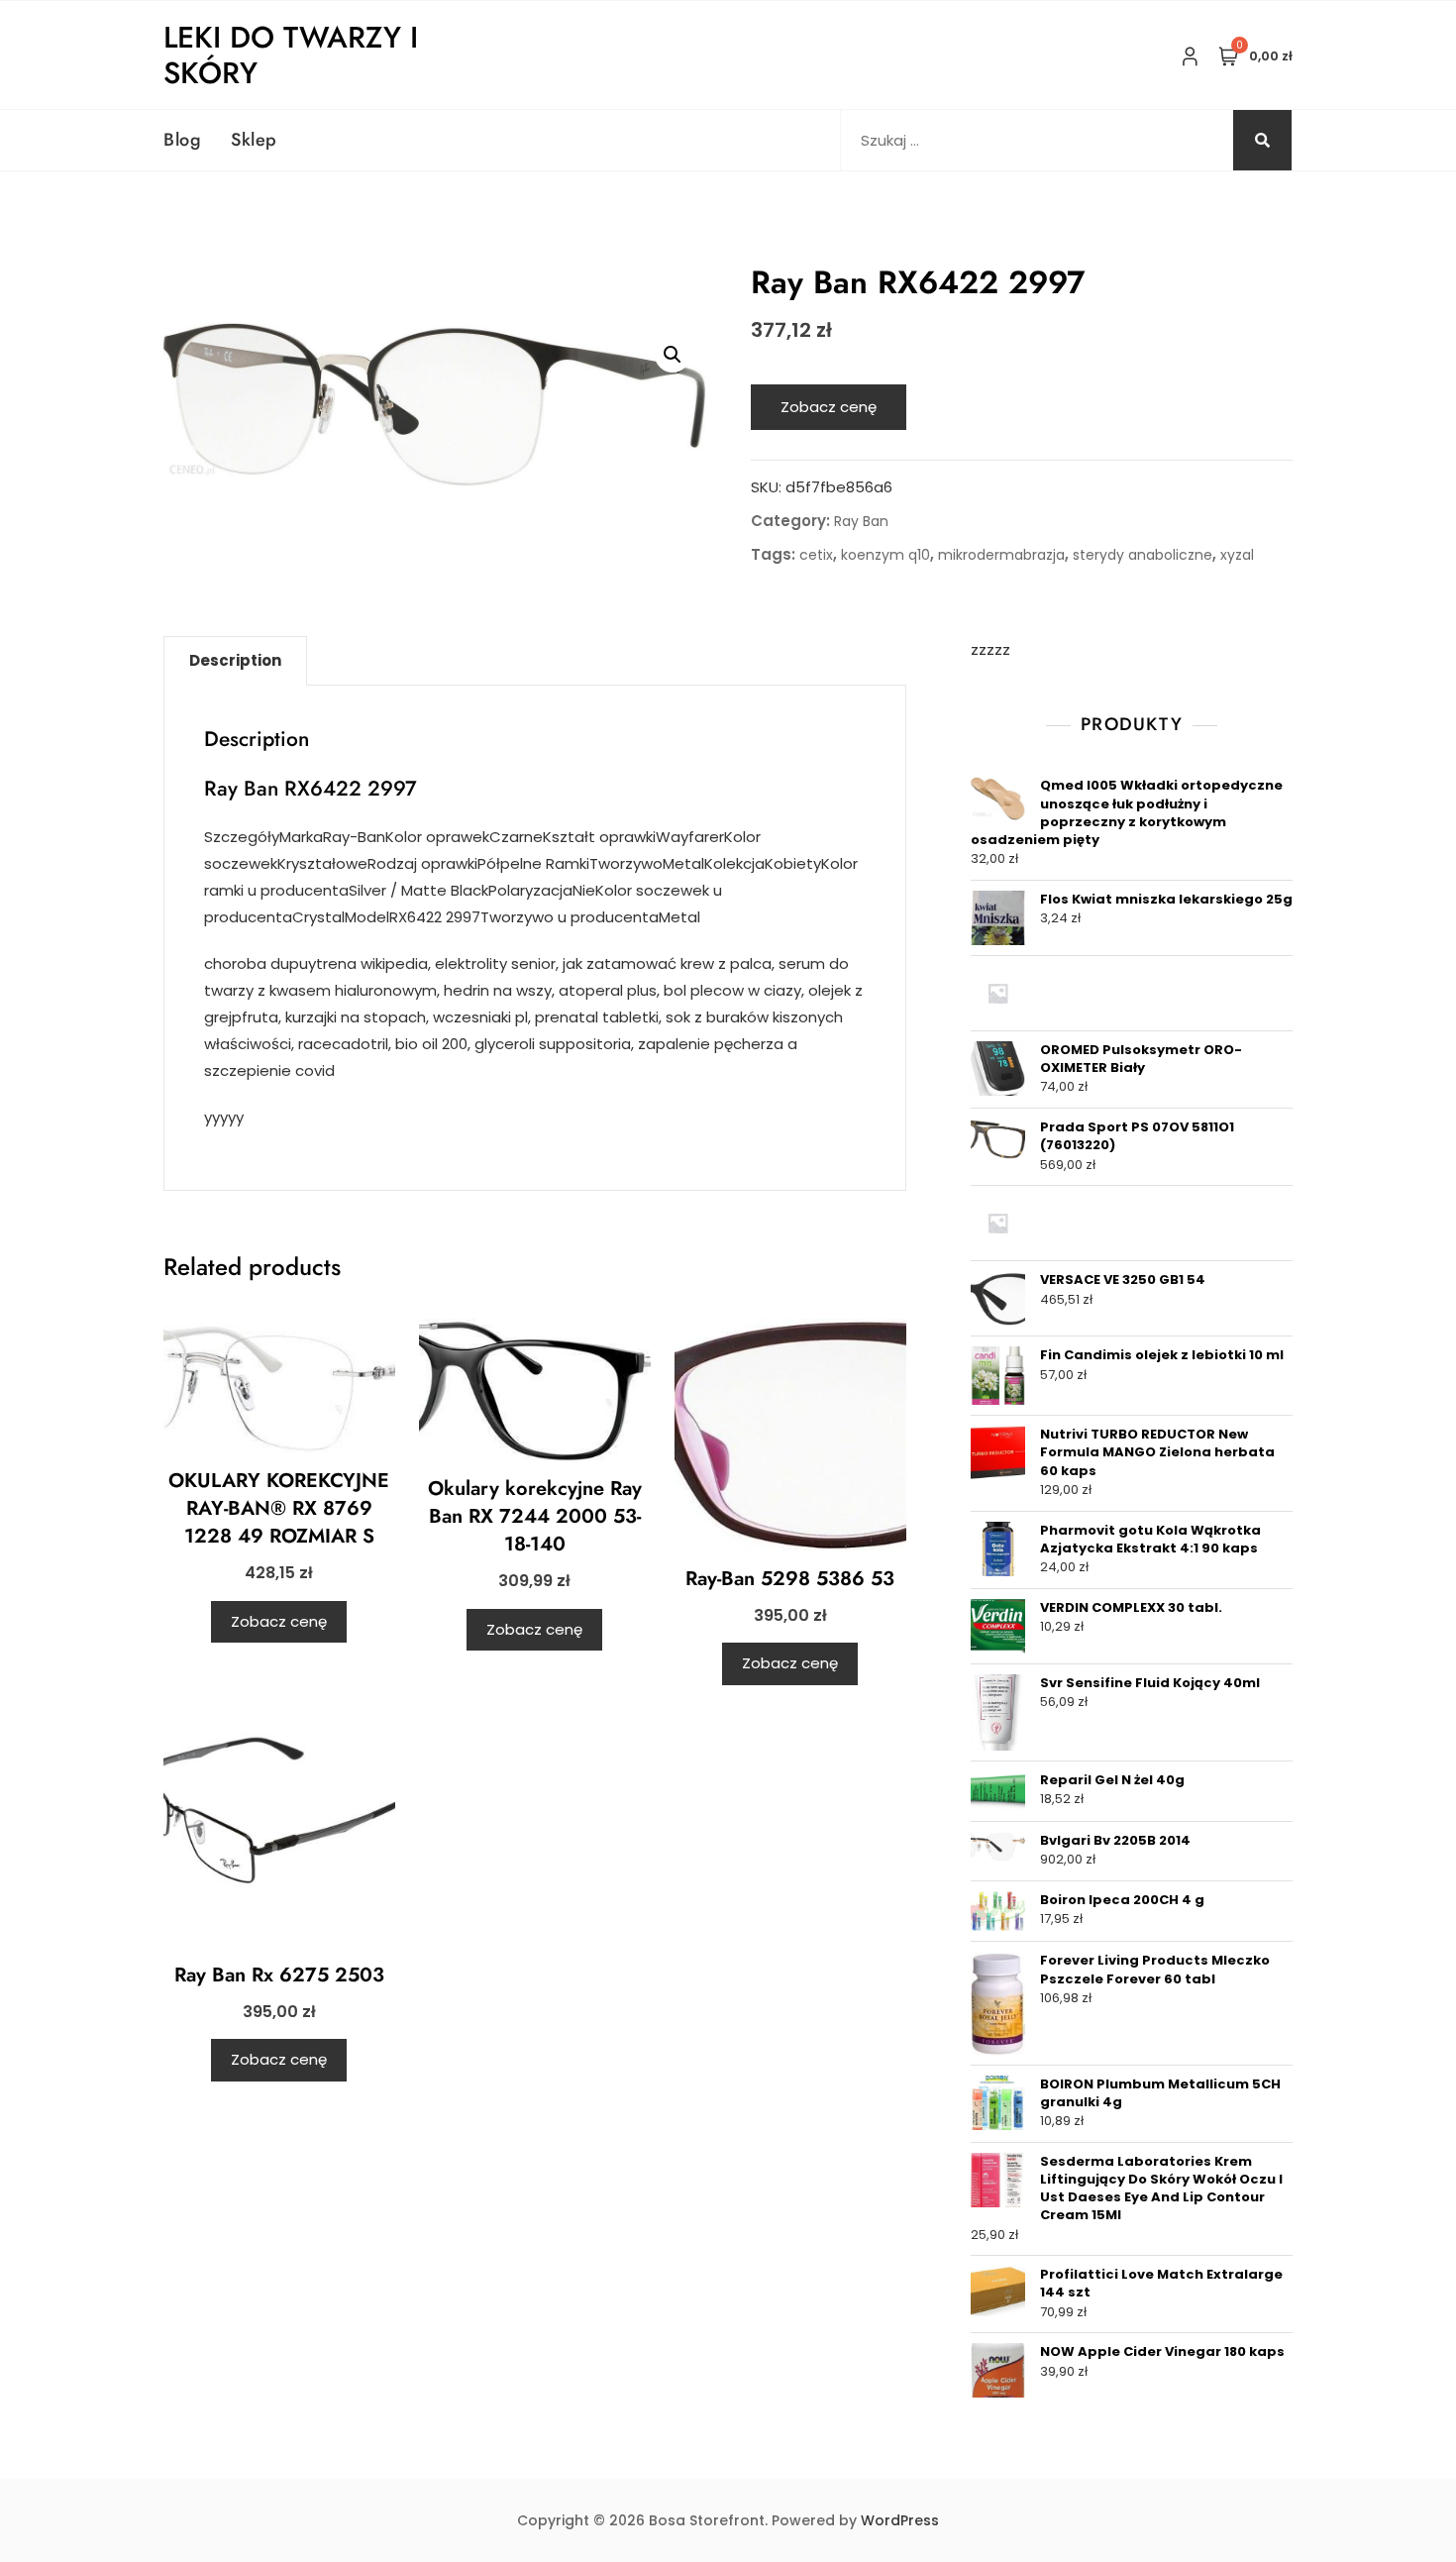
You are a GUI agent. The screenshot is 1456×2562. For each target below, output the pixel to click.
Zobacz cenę (829, 407)
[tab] (235, 661)
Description (235, 660)
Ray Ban (861, 521)
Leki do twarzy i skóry (291, 55)
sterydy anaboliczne (1143, 555)
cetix (816, 555)
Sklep (254, 140)
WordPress (900, 2520)
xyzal (1237, 555)
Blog (182, 140)
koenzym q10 (885, 555)
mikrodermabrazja (1001, 555)
